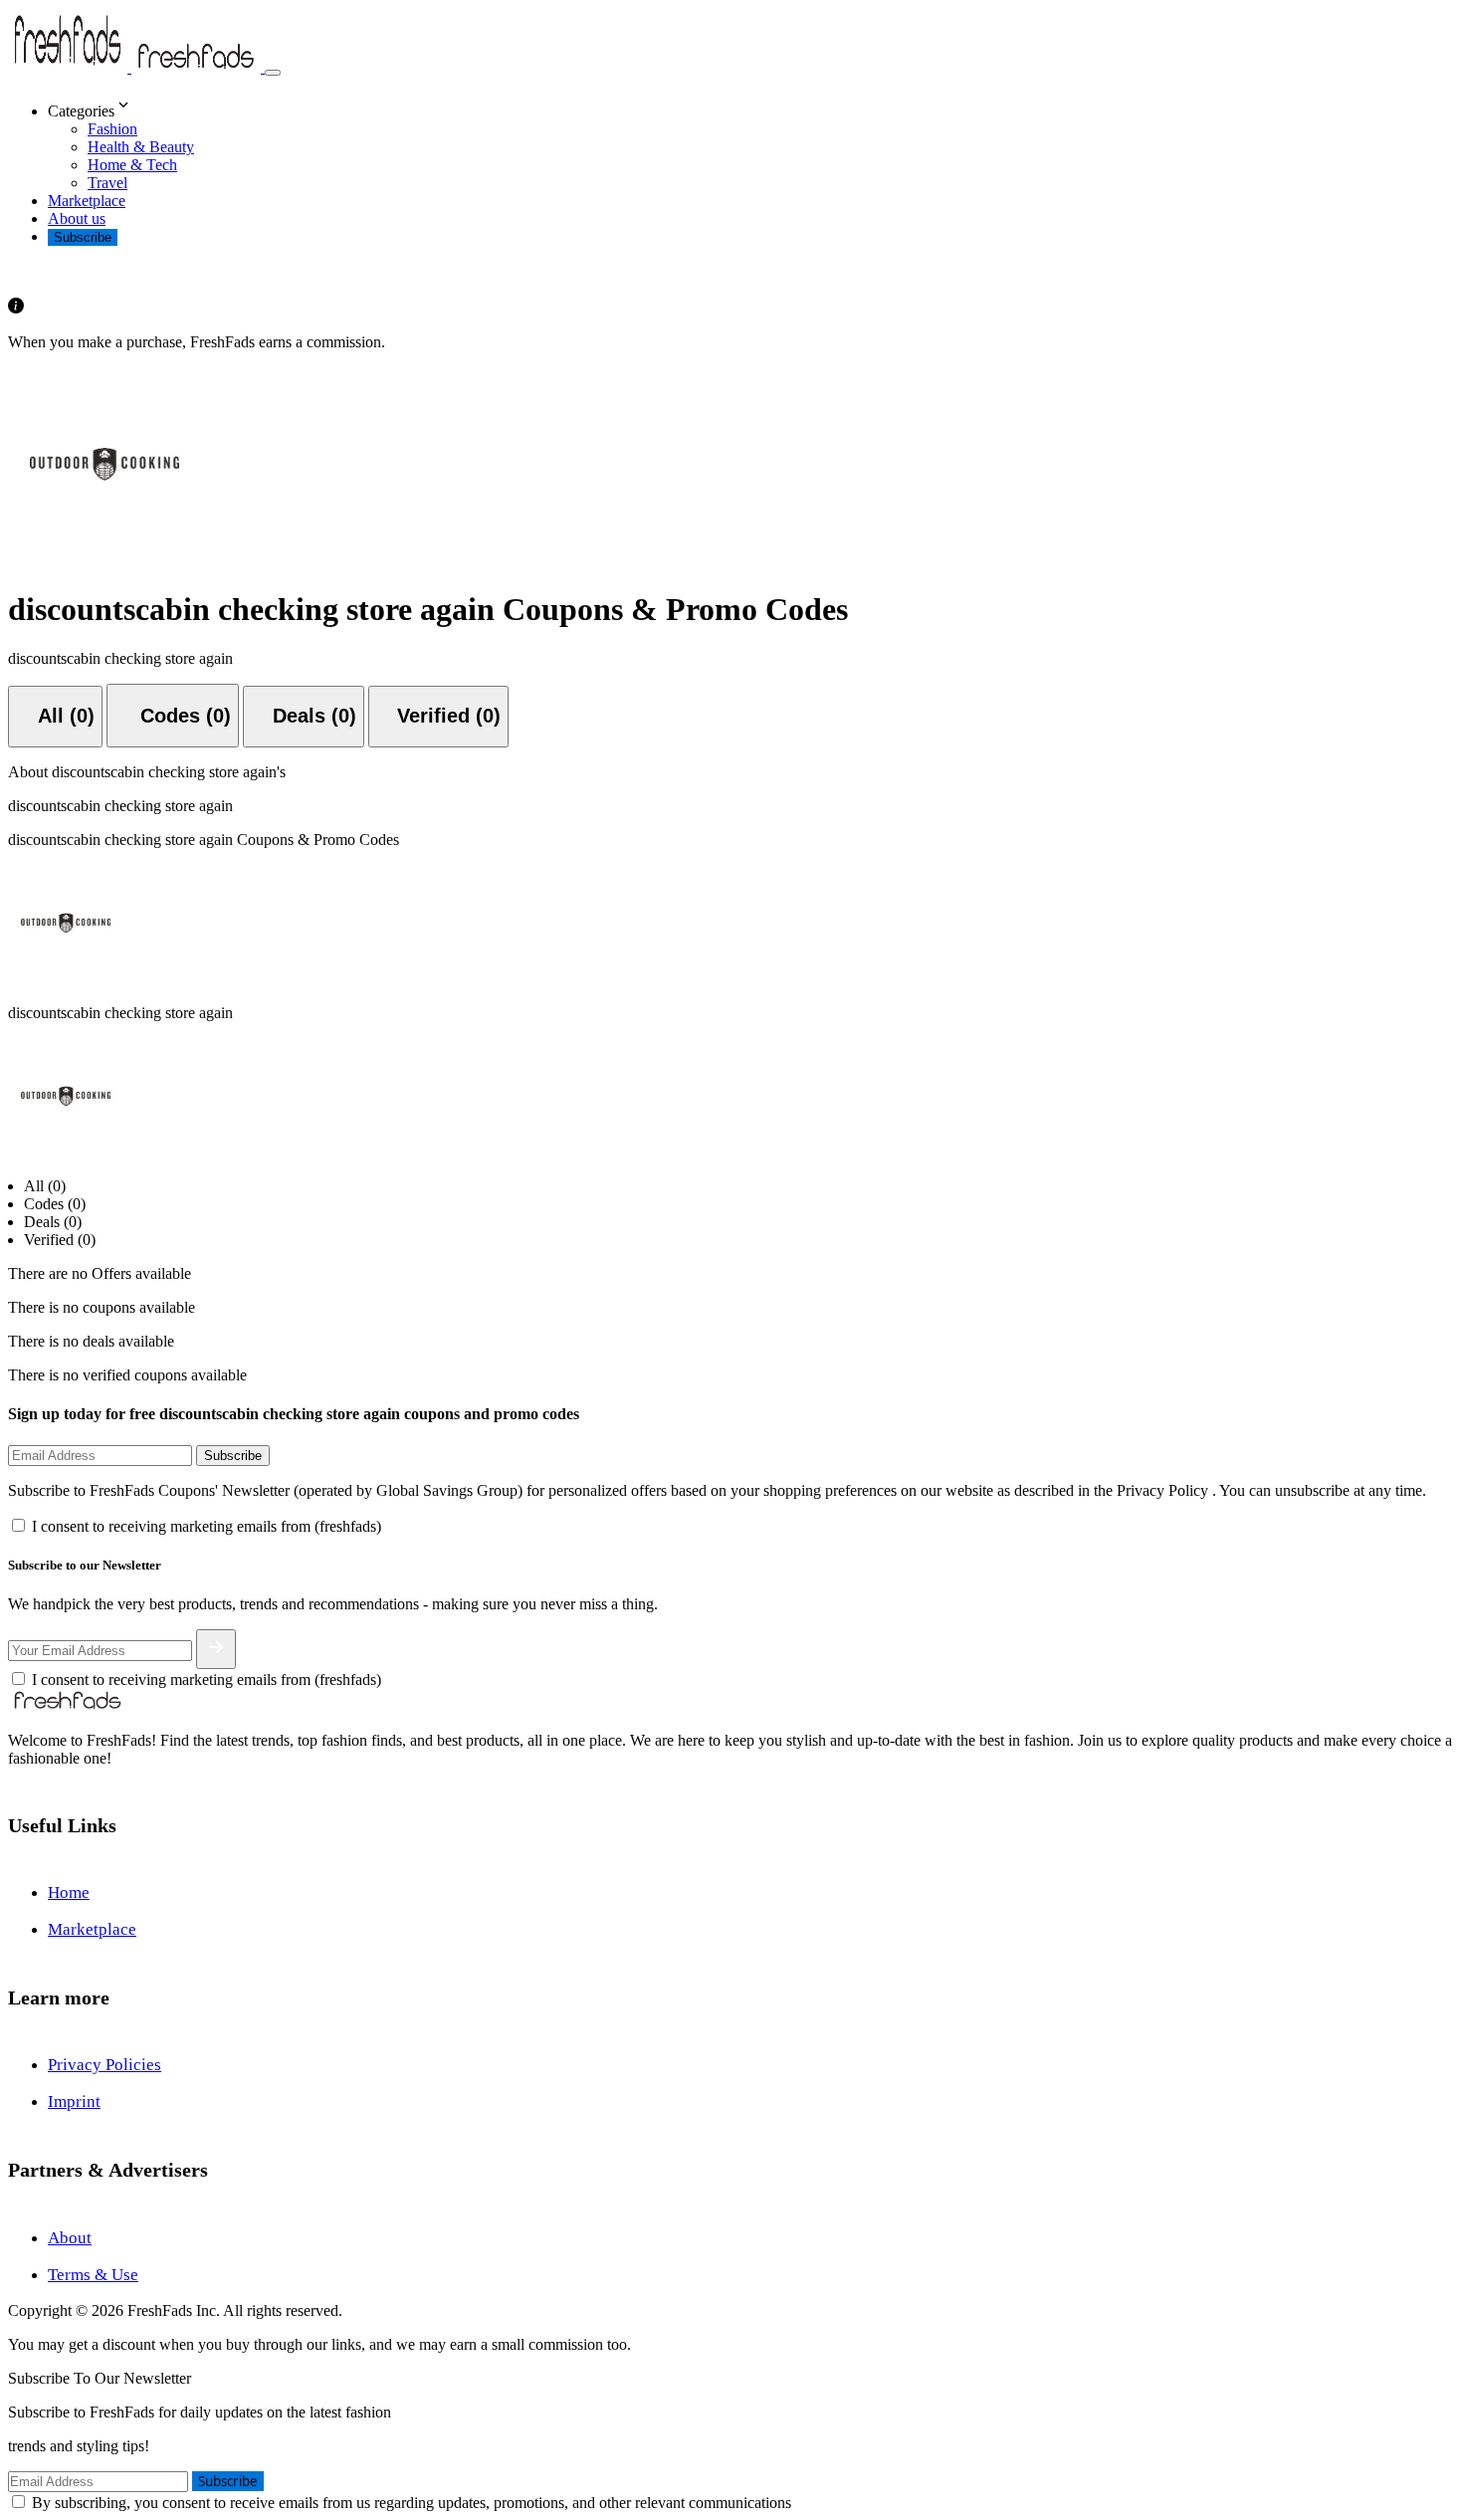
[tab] (55, 717)
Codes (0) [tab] (55, 1204)
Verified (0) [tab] (60, 1240)
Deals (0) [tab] (53, 1222)
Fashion (112, 129)
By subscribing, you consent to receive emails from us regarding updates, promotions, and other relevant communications (412, 2503)
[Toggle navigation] (273, 73)
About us (77, 218)
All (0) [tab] (45, 1186)
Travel (107, 183)
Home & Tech (132, 165)
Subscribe (83, 237)
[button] (751, 106)
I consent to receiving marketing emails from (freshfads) (207, 1526)
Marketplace (87, 201)
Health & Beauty (141, 147)
